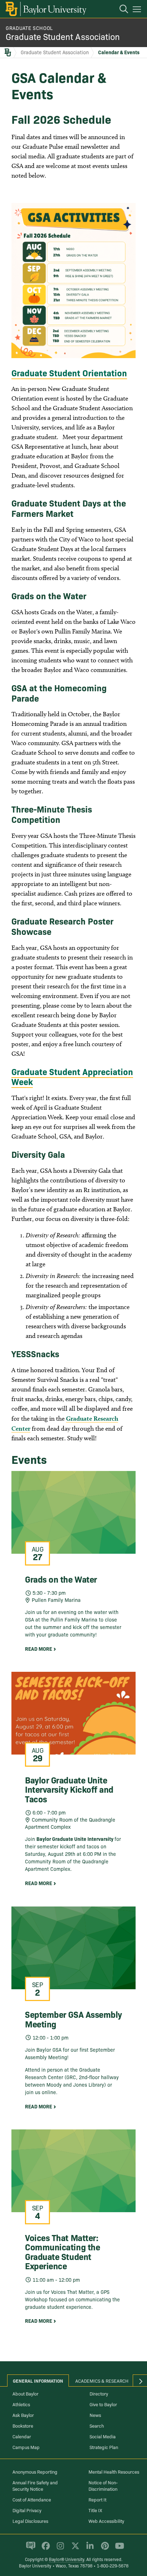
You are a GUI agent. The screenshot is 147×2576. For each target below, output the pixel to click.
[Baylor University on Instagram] (59, 2549)
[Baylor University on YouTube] (118, 2549)
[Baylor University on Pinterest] (104, 2549)
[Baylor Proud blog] (29, 2549)
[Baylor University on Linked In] (89, 2549)
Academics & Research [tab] (102, 2381)
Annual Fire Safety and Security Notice (35, 2485)
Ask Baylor (23, 2415)
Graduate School (29, 28)
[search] (120, 10)
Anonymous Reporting (35, 2471)
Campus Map (26, 2447)
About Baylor (26, 2393)
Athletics (21, 2404)
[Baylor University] (45, 9)
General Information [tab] (38, 2381)
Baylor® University (67, 2559)
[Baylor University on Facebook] (44, 2549)
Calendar (22, 2436)
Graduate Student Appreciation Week (72, 1076)
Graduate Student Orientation (69, 373)
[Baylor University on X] (74, 2549)
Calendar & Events (119, 52)
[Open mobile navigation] (138, 10)
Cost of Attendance (32, 2499)
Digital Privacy (27, 2510)
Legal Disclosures (30, 2521)
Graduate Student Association (63, 36)
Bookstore (23, 2425)
